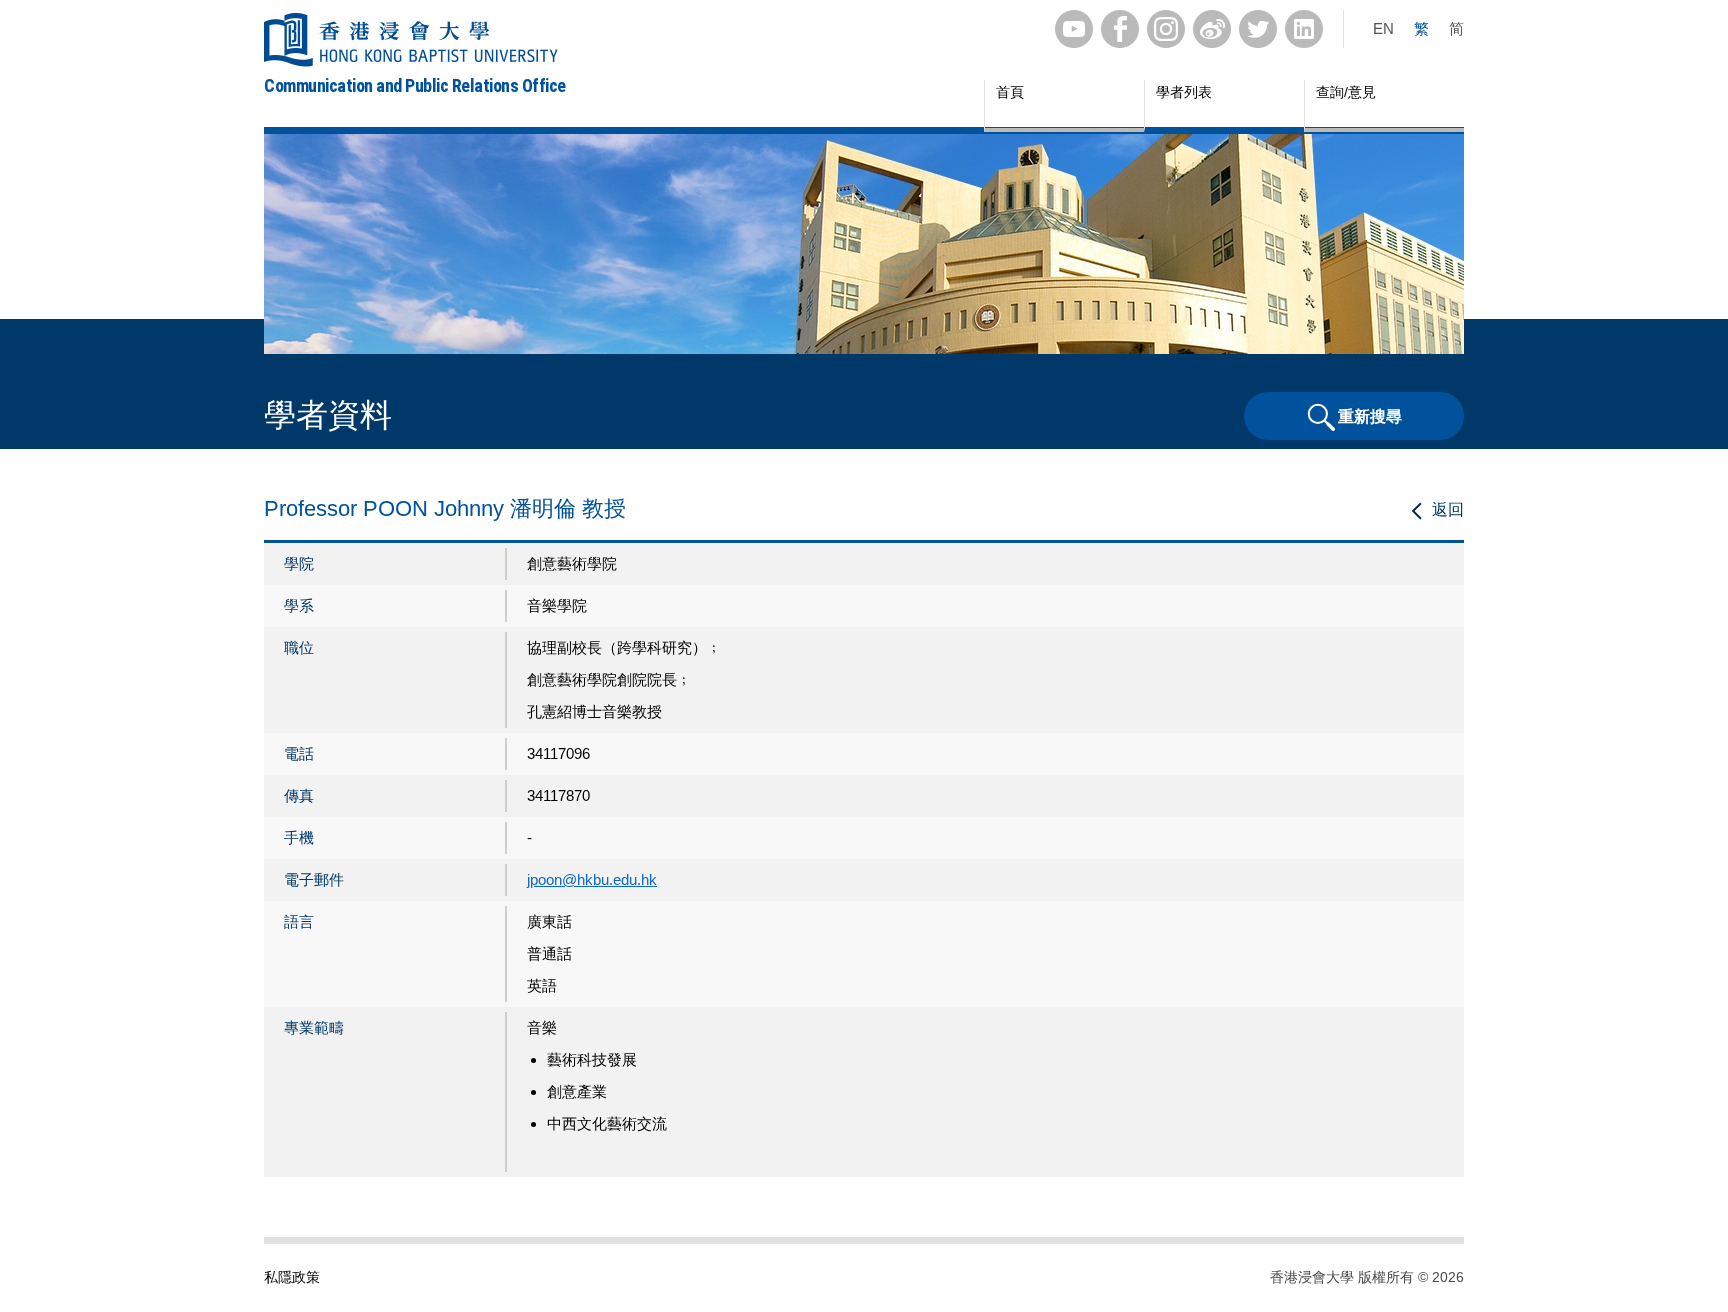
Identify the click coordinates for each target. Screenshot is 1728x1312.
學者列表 (1184, 92)
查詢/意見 (1346, 92)
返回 (1448, 509)
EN (1383, 28)
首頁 (1010, 92)
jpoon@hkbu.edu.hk (592, 879)
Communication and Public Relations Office (415, 85)
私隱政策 (292, 1277)
